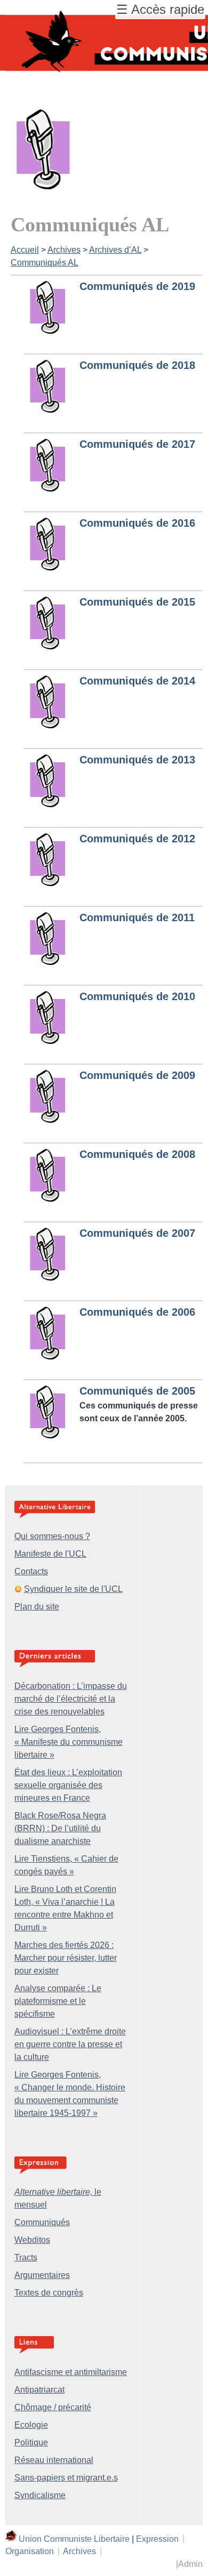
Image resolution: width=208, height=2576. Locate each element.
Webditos (32, 2240)
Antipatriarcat (39, 2390)
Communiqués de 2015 (137, 602)
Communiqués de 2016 (137, 523)
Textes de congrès (49, 2293)
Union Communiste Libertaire (74, 2538)
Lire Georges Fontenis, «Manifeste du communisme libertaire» (69, 1742)
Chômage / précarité (53, 2407)
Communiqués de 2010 (137, 996)
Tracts (26, 2257)
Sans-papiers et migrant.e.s (66, 2478)
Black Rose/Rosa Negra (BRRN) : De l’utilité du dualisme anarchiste (60, 1828)
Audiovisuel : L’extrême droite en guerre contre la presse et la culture (70, 2044)
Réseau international (54, 2460)
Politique (31, 2442)
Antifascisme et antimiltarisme (71, 2372)
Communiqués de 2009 (137, 1075)
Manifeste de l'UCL (50, 1554)
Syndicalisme (40, 2495)
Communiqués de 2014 (137, 681)
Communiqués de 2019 (137, 286)
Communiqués (42, 2222)
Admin (190, 2564)
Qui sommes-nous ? (52, 1536)
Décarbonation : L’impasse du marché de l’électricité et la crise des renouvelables (71, 1699)
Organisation (30, 2551)
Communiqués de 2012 (137, 839)
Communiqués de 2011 (137, 917)
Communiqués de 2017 (137, 444)
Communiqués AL (45, 263)
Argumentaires (42, 2275)
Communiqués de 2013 (137, 760)
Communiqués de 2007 (137, 1233)
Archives (64, 250)
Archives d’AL (115, 250)
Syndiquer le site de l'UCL (73, 1589)
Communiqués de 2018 (137, 365)
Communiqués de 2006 (137, 1312)
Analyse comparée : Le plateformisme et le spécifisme (58, 2001)
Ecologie (31, 2425)
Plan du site (37, 1607)
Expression (157, 2538)
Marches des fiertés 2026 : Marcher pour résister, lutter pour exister (66, 1958)
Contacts (31, 1571)
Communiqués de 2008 (137, 1154)
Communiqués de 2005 (137, 1391)
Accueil (25, 250)
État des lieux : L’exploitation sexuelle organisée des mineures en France (68, 1785)
